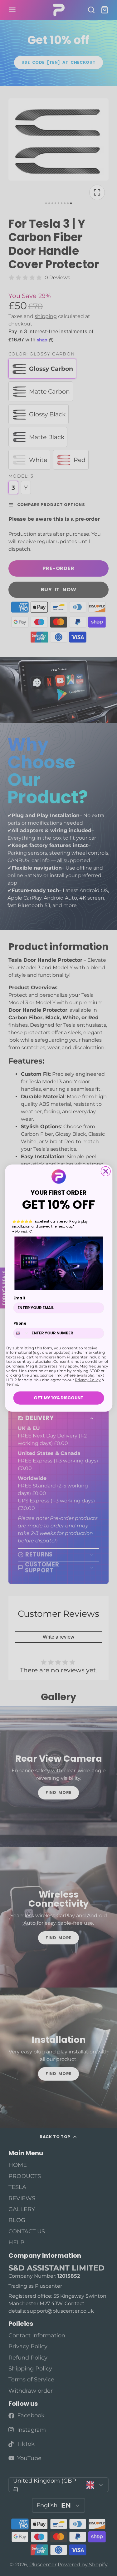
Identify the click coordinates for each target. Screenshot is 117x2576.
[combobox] (21, 1333)
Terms (12, 1384)
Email (19, 1298)
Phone (19, 1323)
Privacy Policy (88, 1380)
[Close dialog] (106, 1171)
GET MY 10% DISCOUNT (58, 1398)
